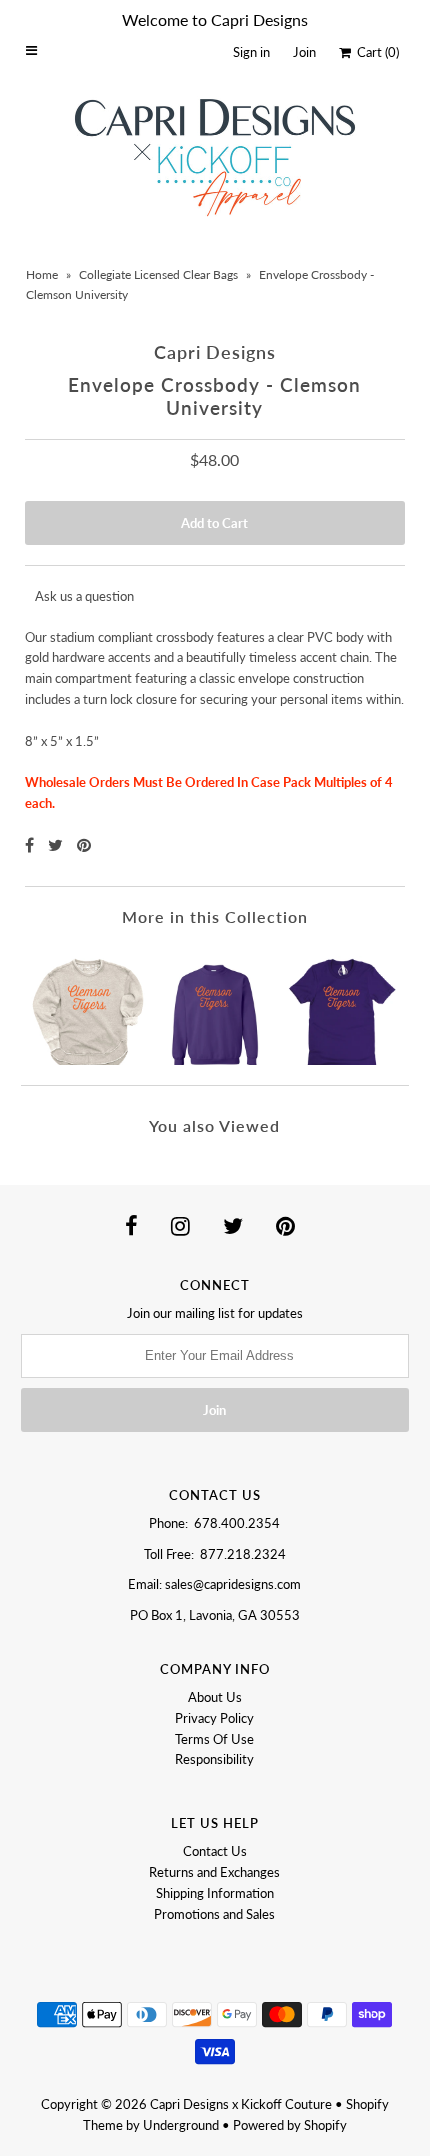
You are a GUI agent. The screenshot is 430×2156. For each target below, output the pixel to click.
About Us (215, 1697)
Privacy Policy (214, 1718)
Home (42, 274)
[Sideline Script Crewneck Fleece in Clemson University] (215, 1005)
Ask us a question (84, 596)
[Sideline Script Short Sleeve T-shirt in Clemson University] (341, 1005)
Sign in (251, 52)
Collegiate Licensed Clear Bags (158, 274)
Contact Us (215, 1851)
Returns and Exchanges (214, 1872)
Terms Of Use (214, 1739)
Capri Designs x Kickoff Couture (241, 2104)
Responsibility (214, 1759)
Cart (375, 52)
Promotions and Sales (214, 1914)
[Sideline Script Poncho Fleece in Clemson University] (88, 1005)
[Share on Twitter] (57, 844)
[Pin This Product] (84, 844)
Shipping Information (215, 1893)
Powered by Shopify (290, 2125)
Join (304, 52)
